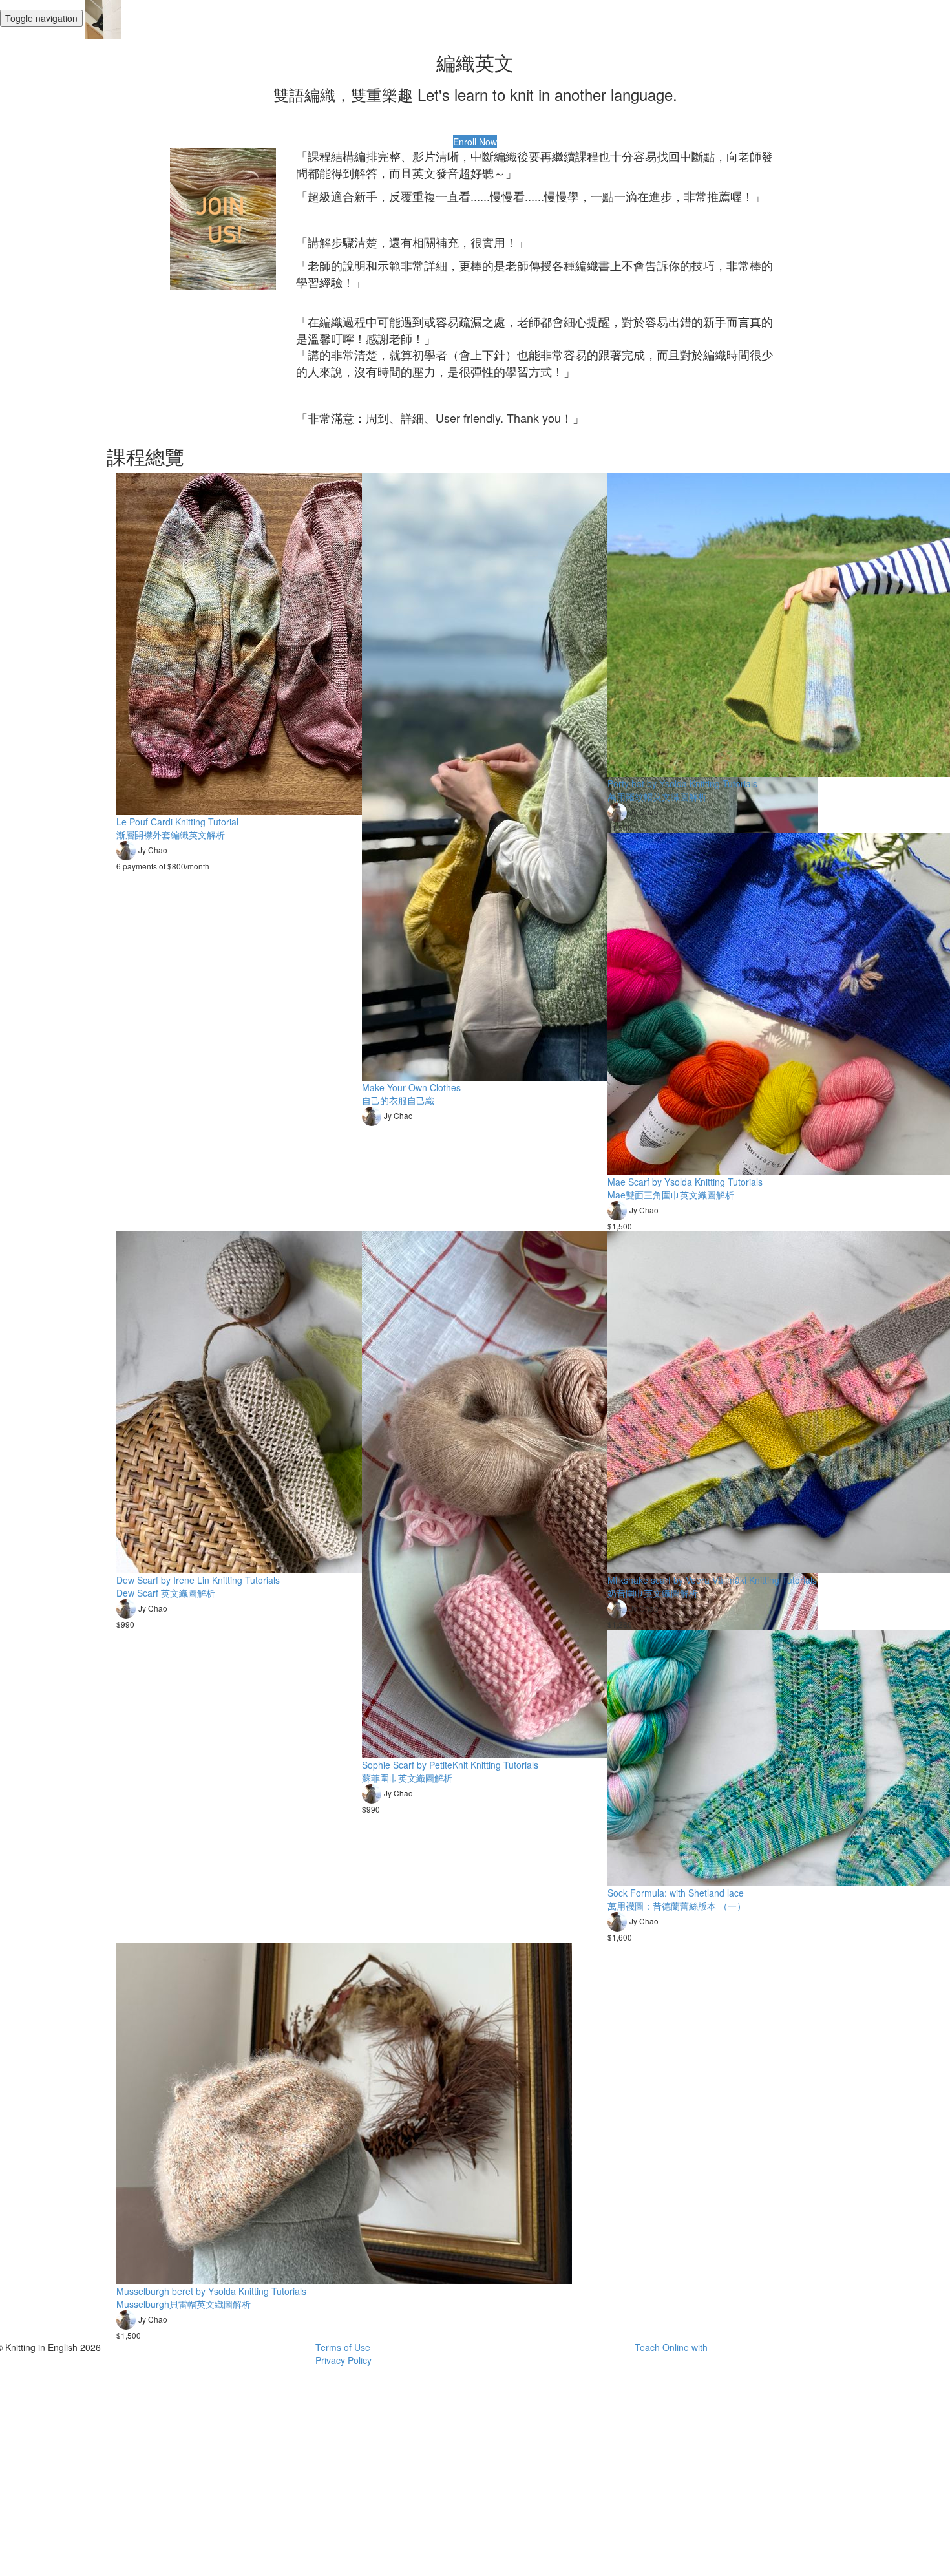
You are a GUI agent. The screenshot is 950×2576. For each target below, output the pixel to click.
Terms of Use (343, 2347)
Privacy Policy (343, 2360)
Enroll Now (475, 142)
